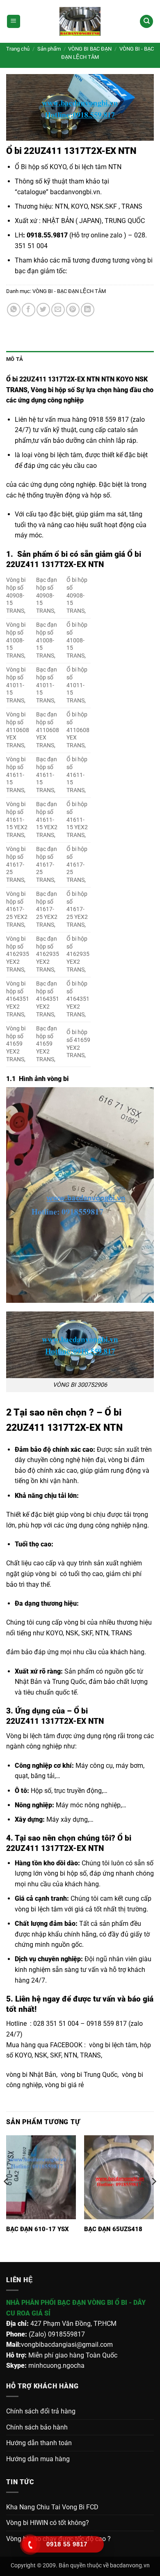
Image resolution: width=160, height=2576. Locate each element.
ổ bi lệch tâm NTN (95, 167)
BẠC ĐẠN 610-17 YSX (38, 2229)
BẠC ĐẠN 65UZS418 (113, 2229)
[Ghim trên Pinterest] (73, 310)
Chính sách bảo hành (37, 2427)
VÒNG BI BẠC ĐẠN (90, 49)
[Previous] (7, 2198)
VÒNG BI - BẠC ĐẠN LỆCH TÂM (69, 291)
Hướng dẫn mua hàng (38, 2459)
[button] (14, 22)
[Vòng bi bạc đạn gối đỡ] (80, 21)
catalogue (32, 192)
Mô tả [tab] (15, 359)
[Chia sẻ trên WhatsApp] (14, 310)
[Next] (153, 2198)
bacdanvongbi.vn (75, 192)
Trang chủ (18, 49)
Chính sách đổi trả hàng (41, 2411)
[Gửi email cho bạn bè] (58, 310)
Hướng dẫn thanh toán (39, 2443)
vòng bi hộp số (65, 1873)
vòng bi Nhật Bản (31, 2075)
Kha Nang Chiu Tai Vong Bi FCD (52, 2507)
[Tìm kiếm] (146, 22)
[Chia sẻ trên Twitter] (43, 310)
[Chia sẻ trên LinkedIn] (88, 310)
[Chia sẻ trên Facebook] (29, 310)
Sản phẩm (49, 49)
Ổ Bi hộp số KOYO (41, 167)
